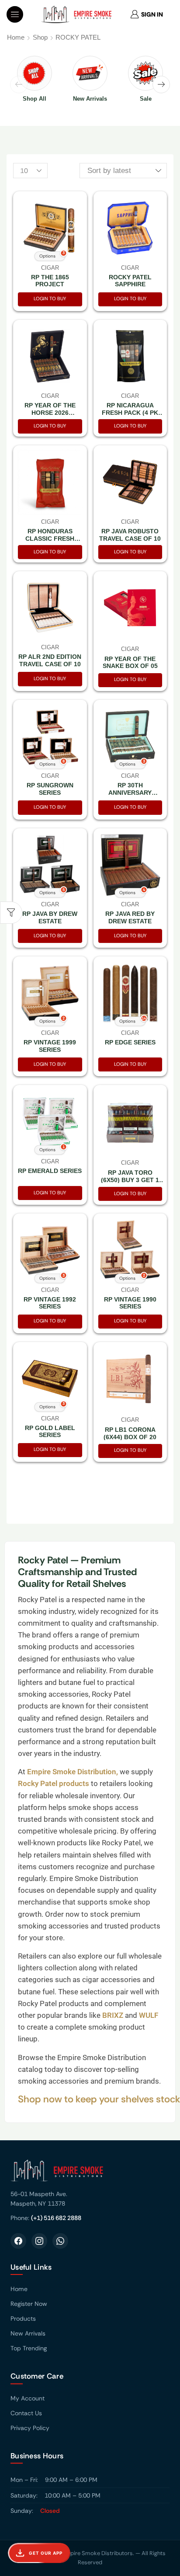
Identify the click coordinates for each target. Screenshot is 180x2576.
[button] (15, 14)
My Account (28, 2398)
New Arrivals (28, 2333)
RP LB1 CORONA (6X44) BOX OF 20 (130, 1433)
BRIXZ (112, 2015)
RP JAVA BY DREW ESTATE (50, 917)
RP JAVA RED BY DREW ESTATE (130, 917)
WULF (149, 2015)
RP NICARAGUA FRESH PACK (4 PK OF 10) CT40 (130, 413)
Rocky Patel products (54, 1783)
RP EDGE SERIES (130, 1042)
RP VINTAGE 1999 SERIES (50, 1046)
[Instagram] (39, 2241)
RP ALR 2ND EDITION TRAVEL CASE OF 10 (50, 660)
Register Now (29, 2304)
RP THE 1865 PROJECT (50, 281)
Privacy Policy (30, 2428)
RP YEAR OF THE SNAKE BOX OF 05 (130, 663)
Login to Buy (50, 298)
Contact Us (26, 2413)
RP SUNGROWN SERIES (50, 789)
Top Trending (29, 2348)
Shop (40, 37)
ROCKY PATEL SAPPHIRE (130, 281)
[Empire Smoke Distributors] (90, 2174)
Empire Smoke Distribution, (73, 1772)
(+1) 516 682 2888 (56, 2218)
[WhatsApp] (60, 2241)
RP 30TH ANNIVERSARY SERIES (130, 793)
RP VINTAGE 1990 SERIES (130, 1303)
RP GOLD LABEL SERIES (50, 1432)
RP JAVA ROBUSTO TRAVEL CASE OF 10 (130, 535)
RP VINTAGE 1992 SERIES (50, 1303)
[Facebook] (18, 2241)
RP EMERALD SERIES (50, 1171)
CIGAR (130, 268)
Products (23, 2318)
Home (16, 37)
